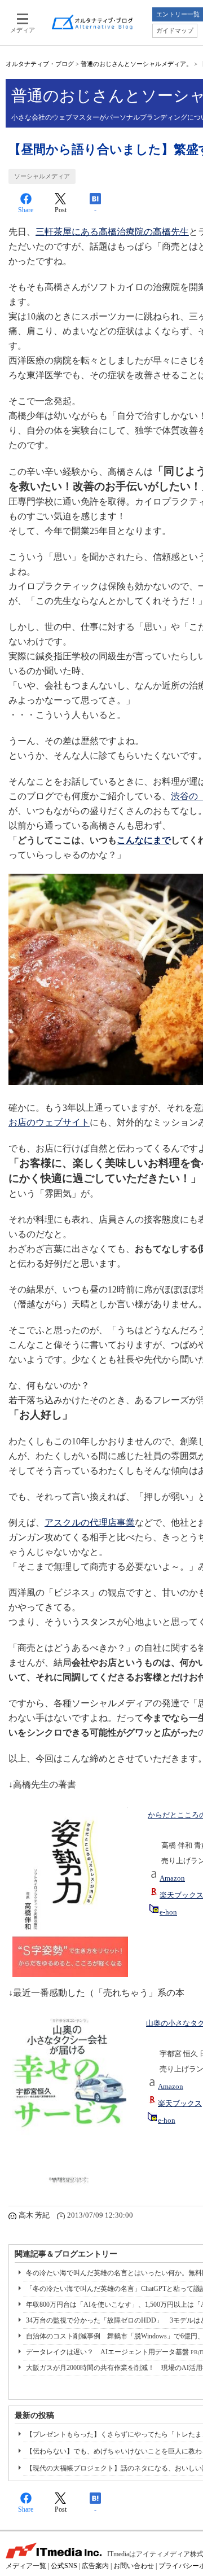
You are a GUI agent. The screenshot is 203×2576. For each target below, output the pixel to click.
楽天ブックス (180, 2104)
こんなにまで (144, 840)
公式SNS (64, 2566)
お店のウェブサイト (49, 1122)
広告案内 (95, 2566)
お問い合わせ (134, 2566)
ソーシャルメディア (42, 176)
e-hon (168, 1912)
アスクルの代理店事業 (90, 1523)
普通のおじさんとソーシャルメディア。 (136, 64)
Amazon (172, 1878)
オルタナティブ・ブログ (40, 64)
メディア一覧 (26, 2566)
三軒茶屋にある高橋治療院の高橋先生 (112, 232)
